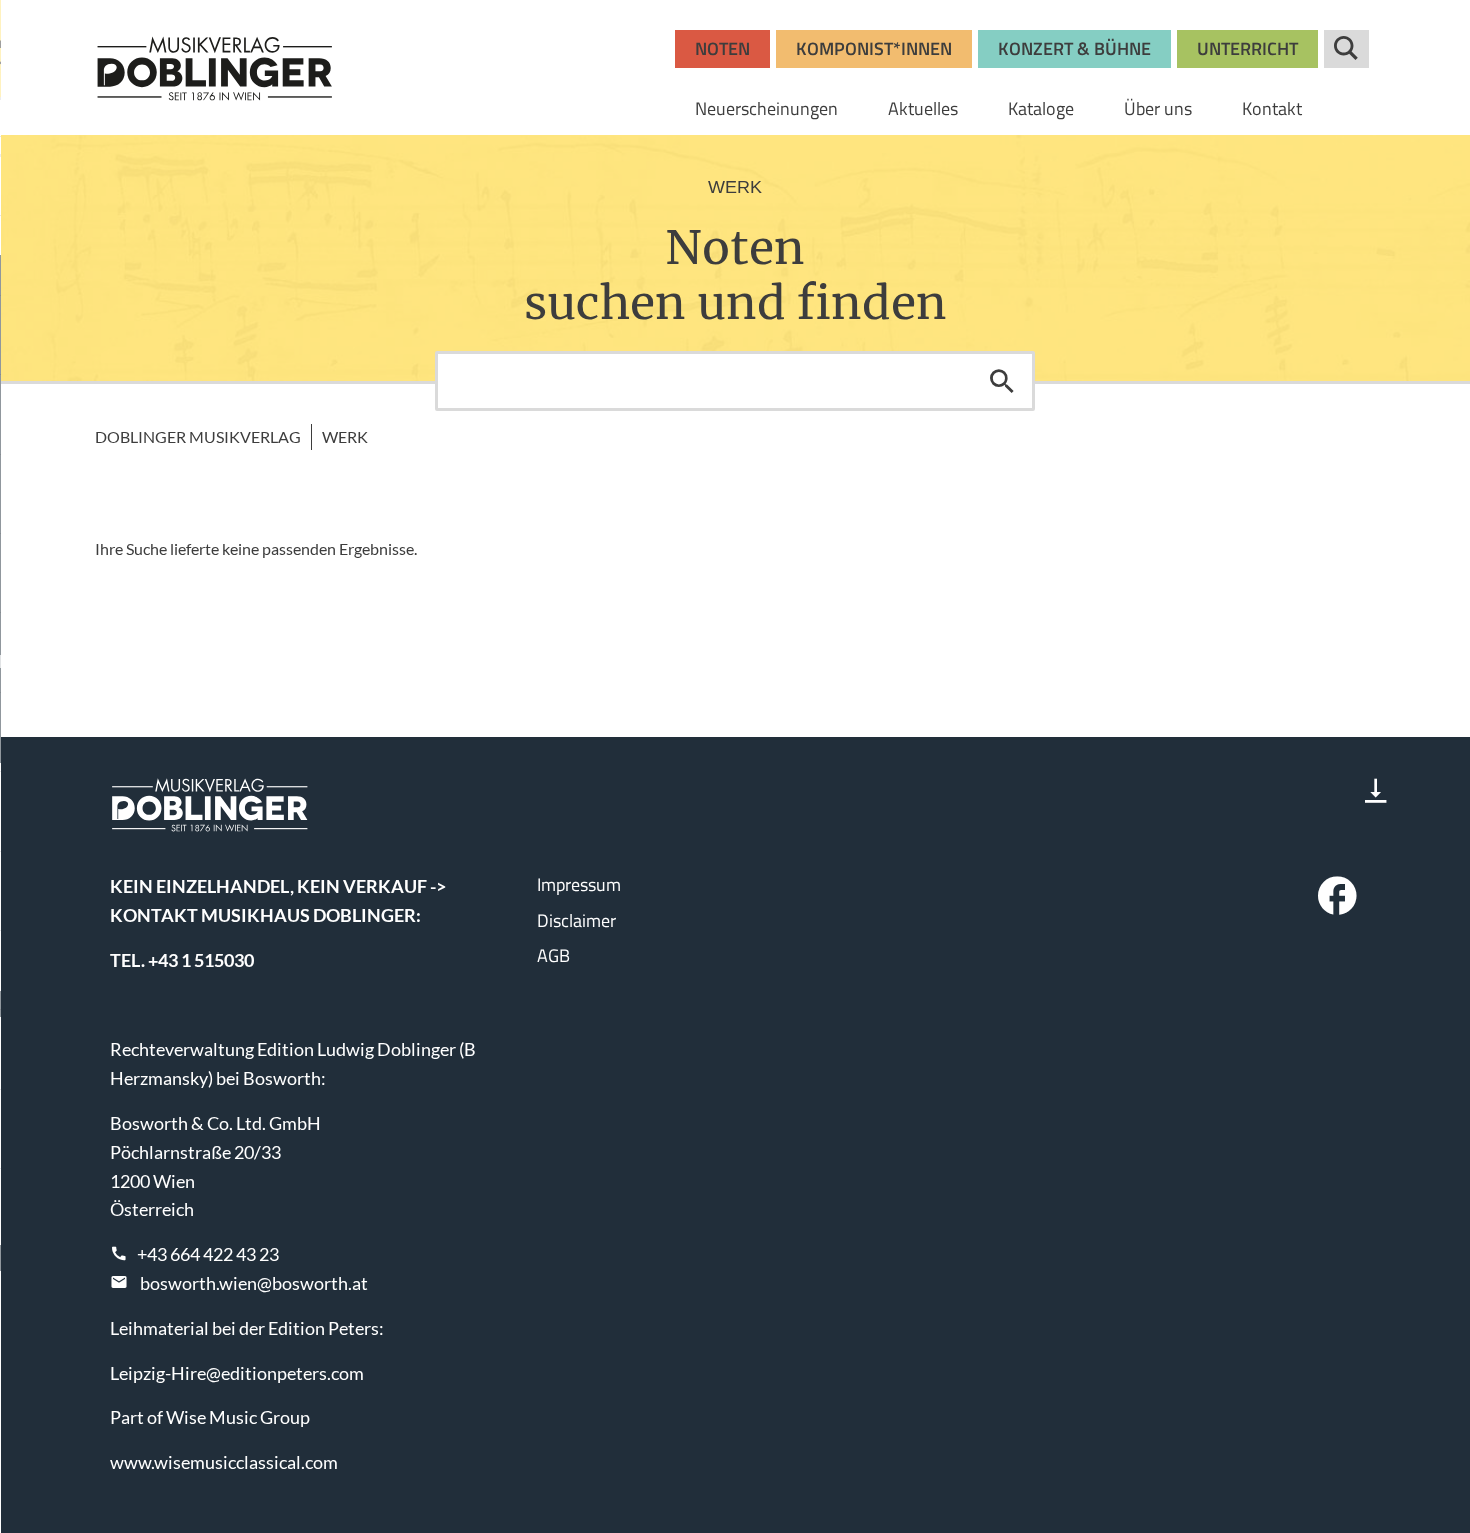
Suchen (1002, 381)
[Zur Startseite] (215, 68)
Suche (1346, 49)
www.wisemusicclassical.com (224, 1462)
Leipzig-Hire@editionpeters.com (237, 1373)
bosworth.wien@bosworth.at (254, 1283)
